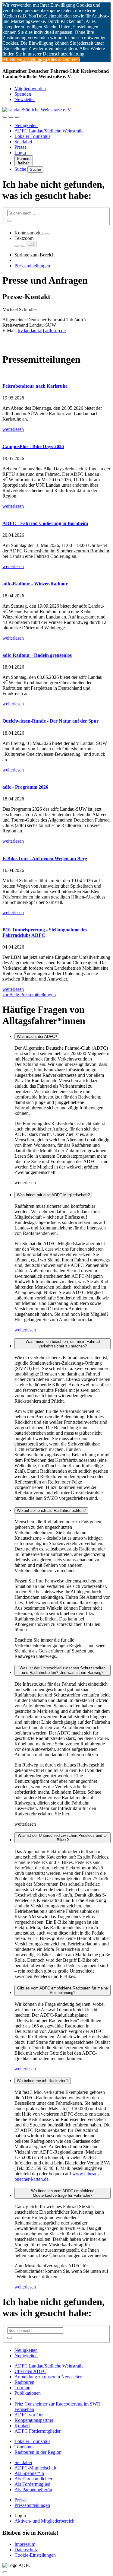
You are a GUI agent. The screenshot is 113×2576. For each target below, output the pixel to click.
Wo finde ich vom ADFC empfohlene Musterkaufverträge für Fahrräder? (63, 2193)
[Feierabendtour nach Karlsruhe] (56, 374)
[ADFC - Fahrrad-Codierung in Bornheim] (56, 512)
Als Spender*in (29, 2473)
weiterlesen (25, 1330)
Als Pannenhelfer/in (33, 2490)
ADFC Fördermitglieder (38, 2431)
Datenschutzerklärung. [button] (64, 54)
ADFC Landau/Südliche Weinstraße (49, 131)
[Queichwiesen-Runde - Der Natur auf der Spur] (56, 709)
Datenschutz (26, 2550)
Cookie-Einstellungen (35, 2555)
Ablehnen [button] (12, 59)
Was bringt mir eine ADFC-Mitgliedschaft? (53, 1195)
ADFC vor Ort (29, 2415)
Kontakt (22, 2426)
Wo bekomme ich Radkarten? (43, 2081)
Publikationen (28, 2393)
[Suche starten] (10, 221)
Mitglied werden (30, 89)
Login (20, 153)
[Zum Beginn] (5, 2572)
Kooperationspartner (34, 2420)
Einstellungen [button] (34, 59)
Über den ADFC (30, 2371)
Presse (20, 147)
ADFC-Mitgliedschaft (35, 2468)
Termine (22, 2388)
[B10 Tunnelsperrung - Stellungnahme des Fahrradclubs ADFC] (56, 918)
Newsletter (25, 99)
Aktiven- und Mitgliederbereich (44, 2521)
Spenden (23, 94)
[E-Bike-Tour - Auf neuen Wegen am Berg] (56, 847)
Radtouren (24, 2382)
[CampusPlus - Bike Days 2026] (56, 435)
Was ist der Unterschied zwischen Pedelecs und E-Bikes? (63, 1838)
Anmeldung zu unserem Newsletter (48, 2377)
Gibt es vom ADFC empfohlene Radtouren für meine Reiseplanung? (63, 1990)
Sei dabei (23, 142)
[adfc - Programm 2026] (56, 775)
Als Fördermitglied (32, 2484)
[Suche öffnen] (11, 117)
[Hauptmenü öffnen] (17, 117)
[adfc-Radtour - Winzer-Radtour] (56, 572)
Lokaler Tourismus (32, 136)
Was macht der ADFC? (37, 1037)
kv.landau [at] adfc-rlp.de (42, 331)
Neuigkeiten (26, 125)
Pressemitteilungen (32, 266)
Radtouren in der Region (38, 2452)
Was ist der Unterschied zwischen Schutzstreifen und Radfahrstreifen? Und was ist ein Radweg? (63, 1670)
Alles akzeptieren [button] (63, 59)
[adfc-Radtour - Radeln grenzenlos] (56, 644)
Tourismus (24, 2447)
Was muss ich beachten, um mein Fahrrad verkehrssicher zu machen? (63, 1344)
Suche (21, 169)
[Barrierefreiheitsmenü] (5, 117)
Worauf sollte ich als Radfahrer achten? (51, 1511)
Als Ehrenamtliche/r (33, 2479)
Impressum (25, 2544)
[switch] (47, 234)
